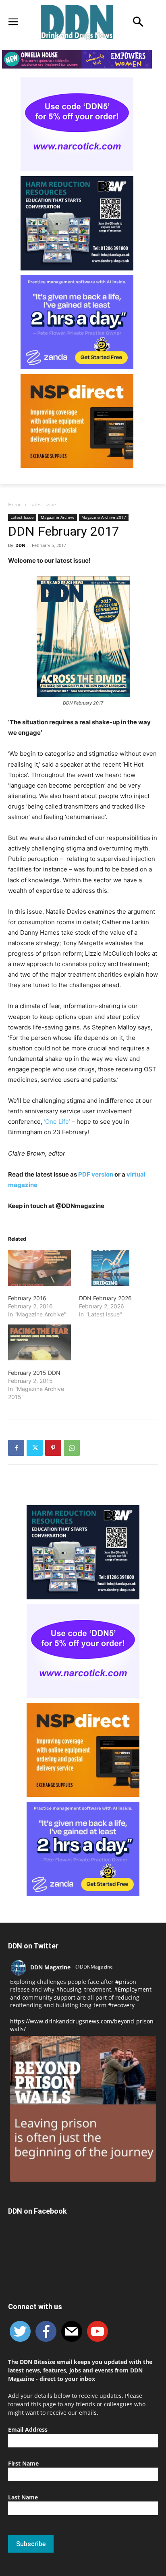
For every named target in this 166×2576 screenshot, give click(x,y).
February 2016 (27, 1298)
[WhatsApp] (72, 1448)
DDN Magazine (50, 1967)
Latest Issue (43, 504)
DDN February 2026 (105, 1298)
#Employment (133, 1989)
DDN (20, 545)
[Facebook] (16, 1448)
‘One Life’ (57, 1122)
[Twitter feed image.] (83, 2109)
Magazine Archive (58, 517)
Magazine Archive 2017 (104, 517)
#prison (126, 1982)
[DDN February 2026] (110, 1268)
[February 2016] (39, 1268)
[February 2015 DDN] (39, 1342)
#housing (69, 1989)
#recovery (121, 2005)
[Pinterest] (53, 1448)
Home (15, 504)
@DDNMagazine (94, 1967)
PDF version (96, 1174)
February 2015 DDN (34, 1373)
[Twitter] (35, 1448)
